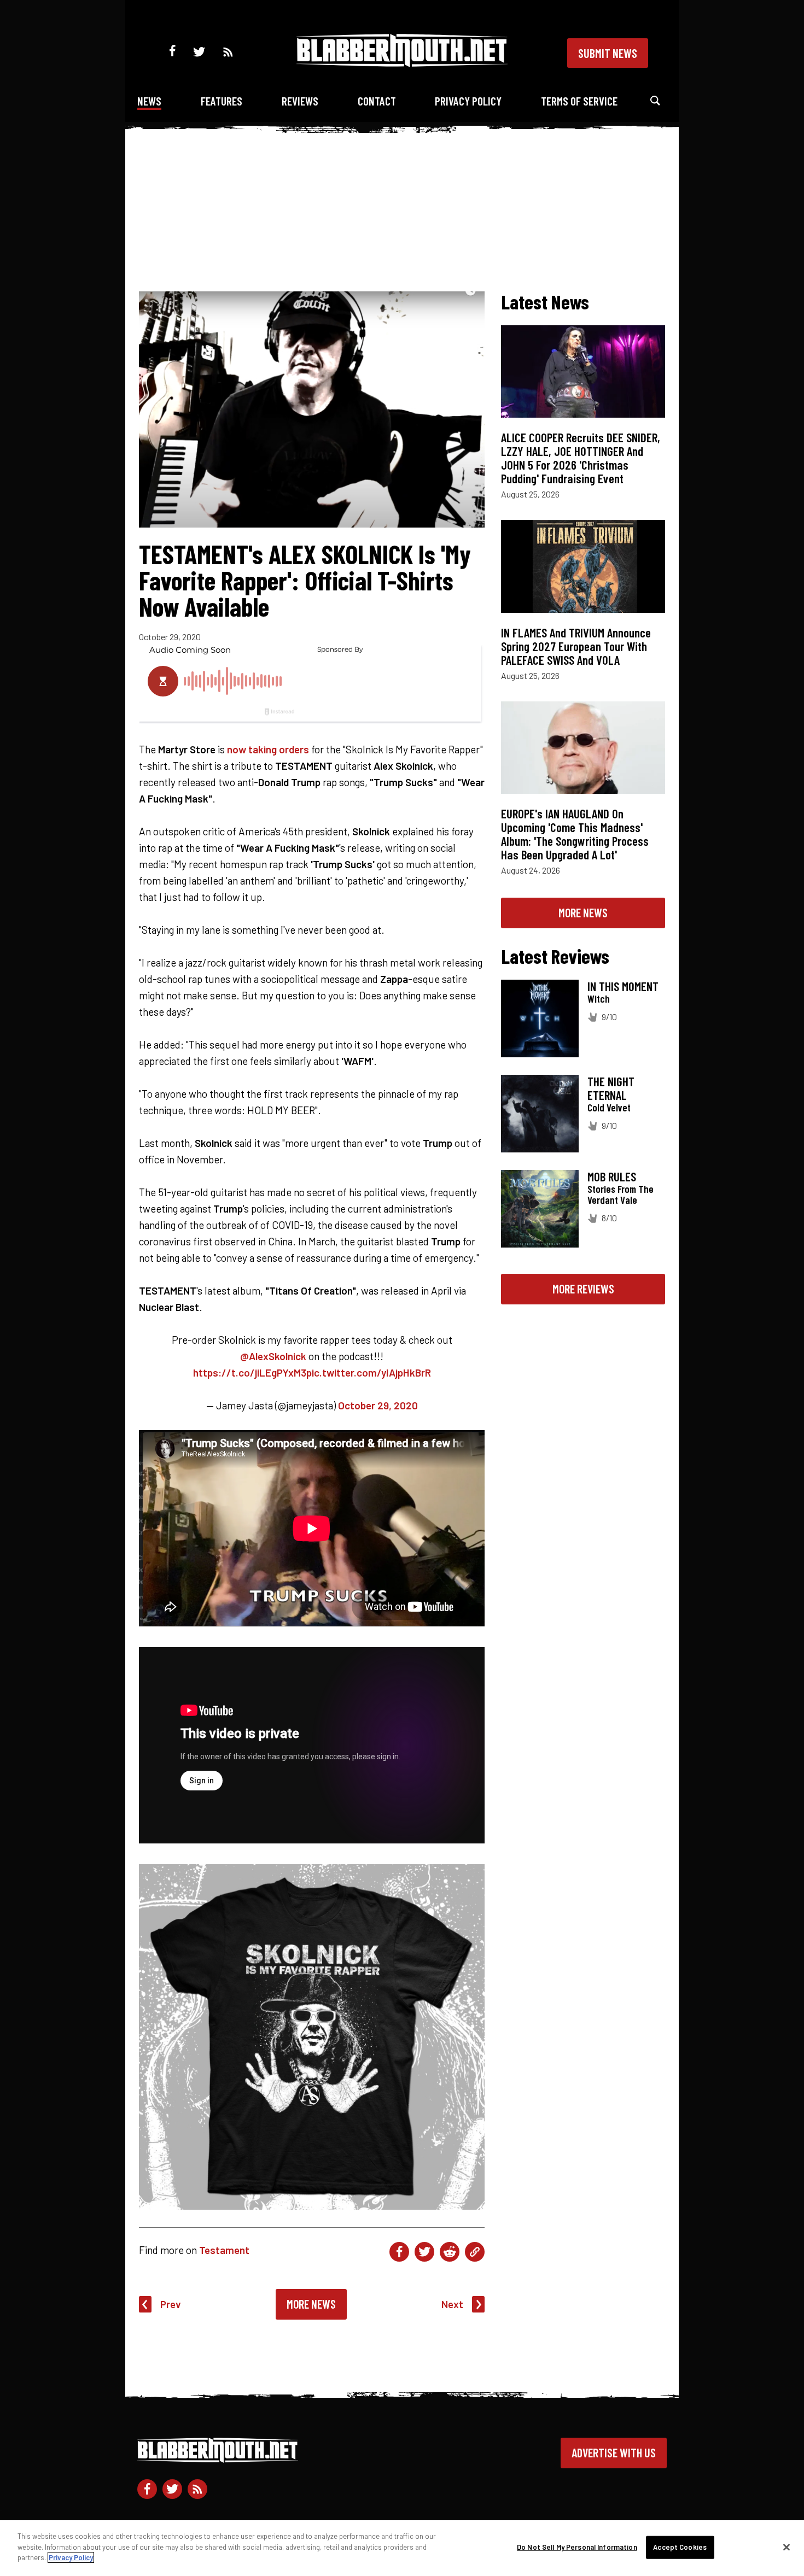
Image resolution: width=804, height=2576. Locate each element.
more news (583, 912)
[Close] (786, 2548)
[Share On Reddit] (450, 2252)
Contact (377, 101)
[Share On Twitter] (424, 2252)
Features (222, 101)
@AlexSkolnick (273, 1356)
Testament (224, 2250)
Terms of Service (579, 101)
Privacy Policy (468, 101)
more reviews (583, 1289)
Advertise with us (614, 2452)
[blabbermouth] (402, 63)
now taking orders (268, 749)
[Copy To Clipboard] (475, 2252)
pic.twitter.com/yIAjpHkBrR (369, 1372)
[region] (402, 2548)
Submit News (608, 53)
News (149, 101)
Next (452, 2304)
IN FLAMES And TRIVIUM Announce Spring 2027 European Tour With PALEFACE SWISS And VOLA (576, 646)
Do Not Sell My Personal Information (577, 2547)
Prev (171, 2304)
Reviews (300, 101)
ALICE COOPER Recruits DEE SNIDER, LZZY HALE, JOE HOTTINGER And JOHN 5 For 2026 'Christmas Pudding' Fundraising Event (581, 458)
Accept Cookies (680, 2547)
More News (311, 2304)
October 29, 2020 (378, 1405)
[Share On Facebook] (399, 2252)
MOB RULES (612, 1176)
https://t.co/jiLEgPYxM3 (250, 1372)
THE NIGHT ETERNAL (611, 1088)
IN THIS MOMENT (623, 986)
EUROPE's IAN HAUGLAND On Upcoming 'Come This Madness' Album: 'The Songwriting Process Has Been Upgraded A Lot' (575, 834)
